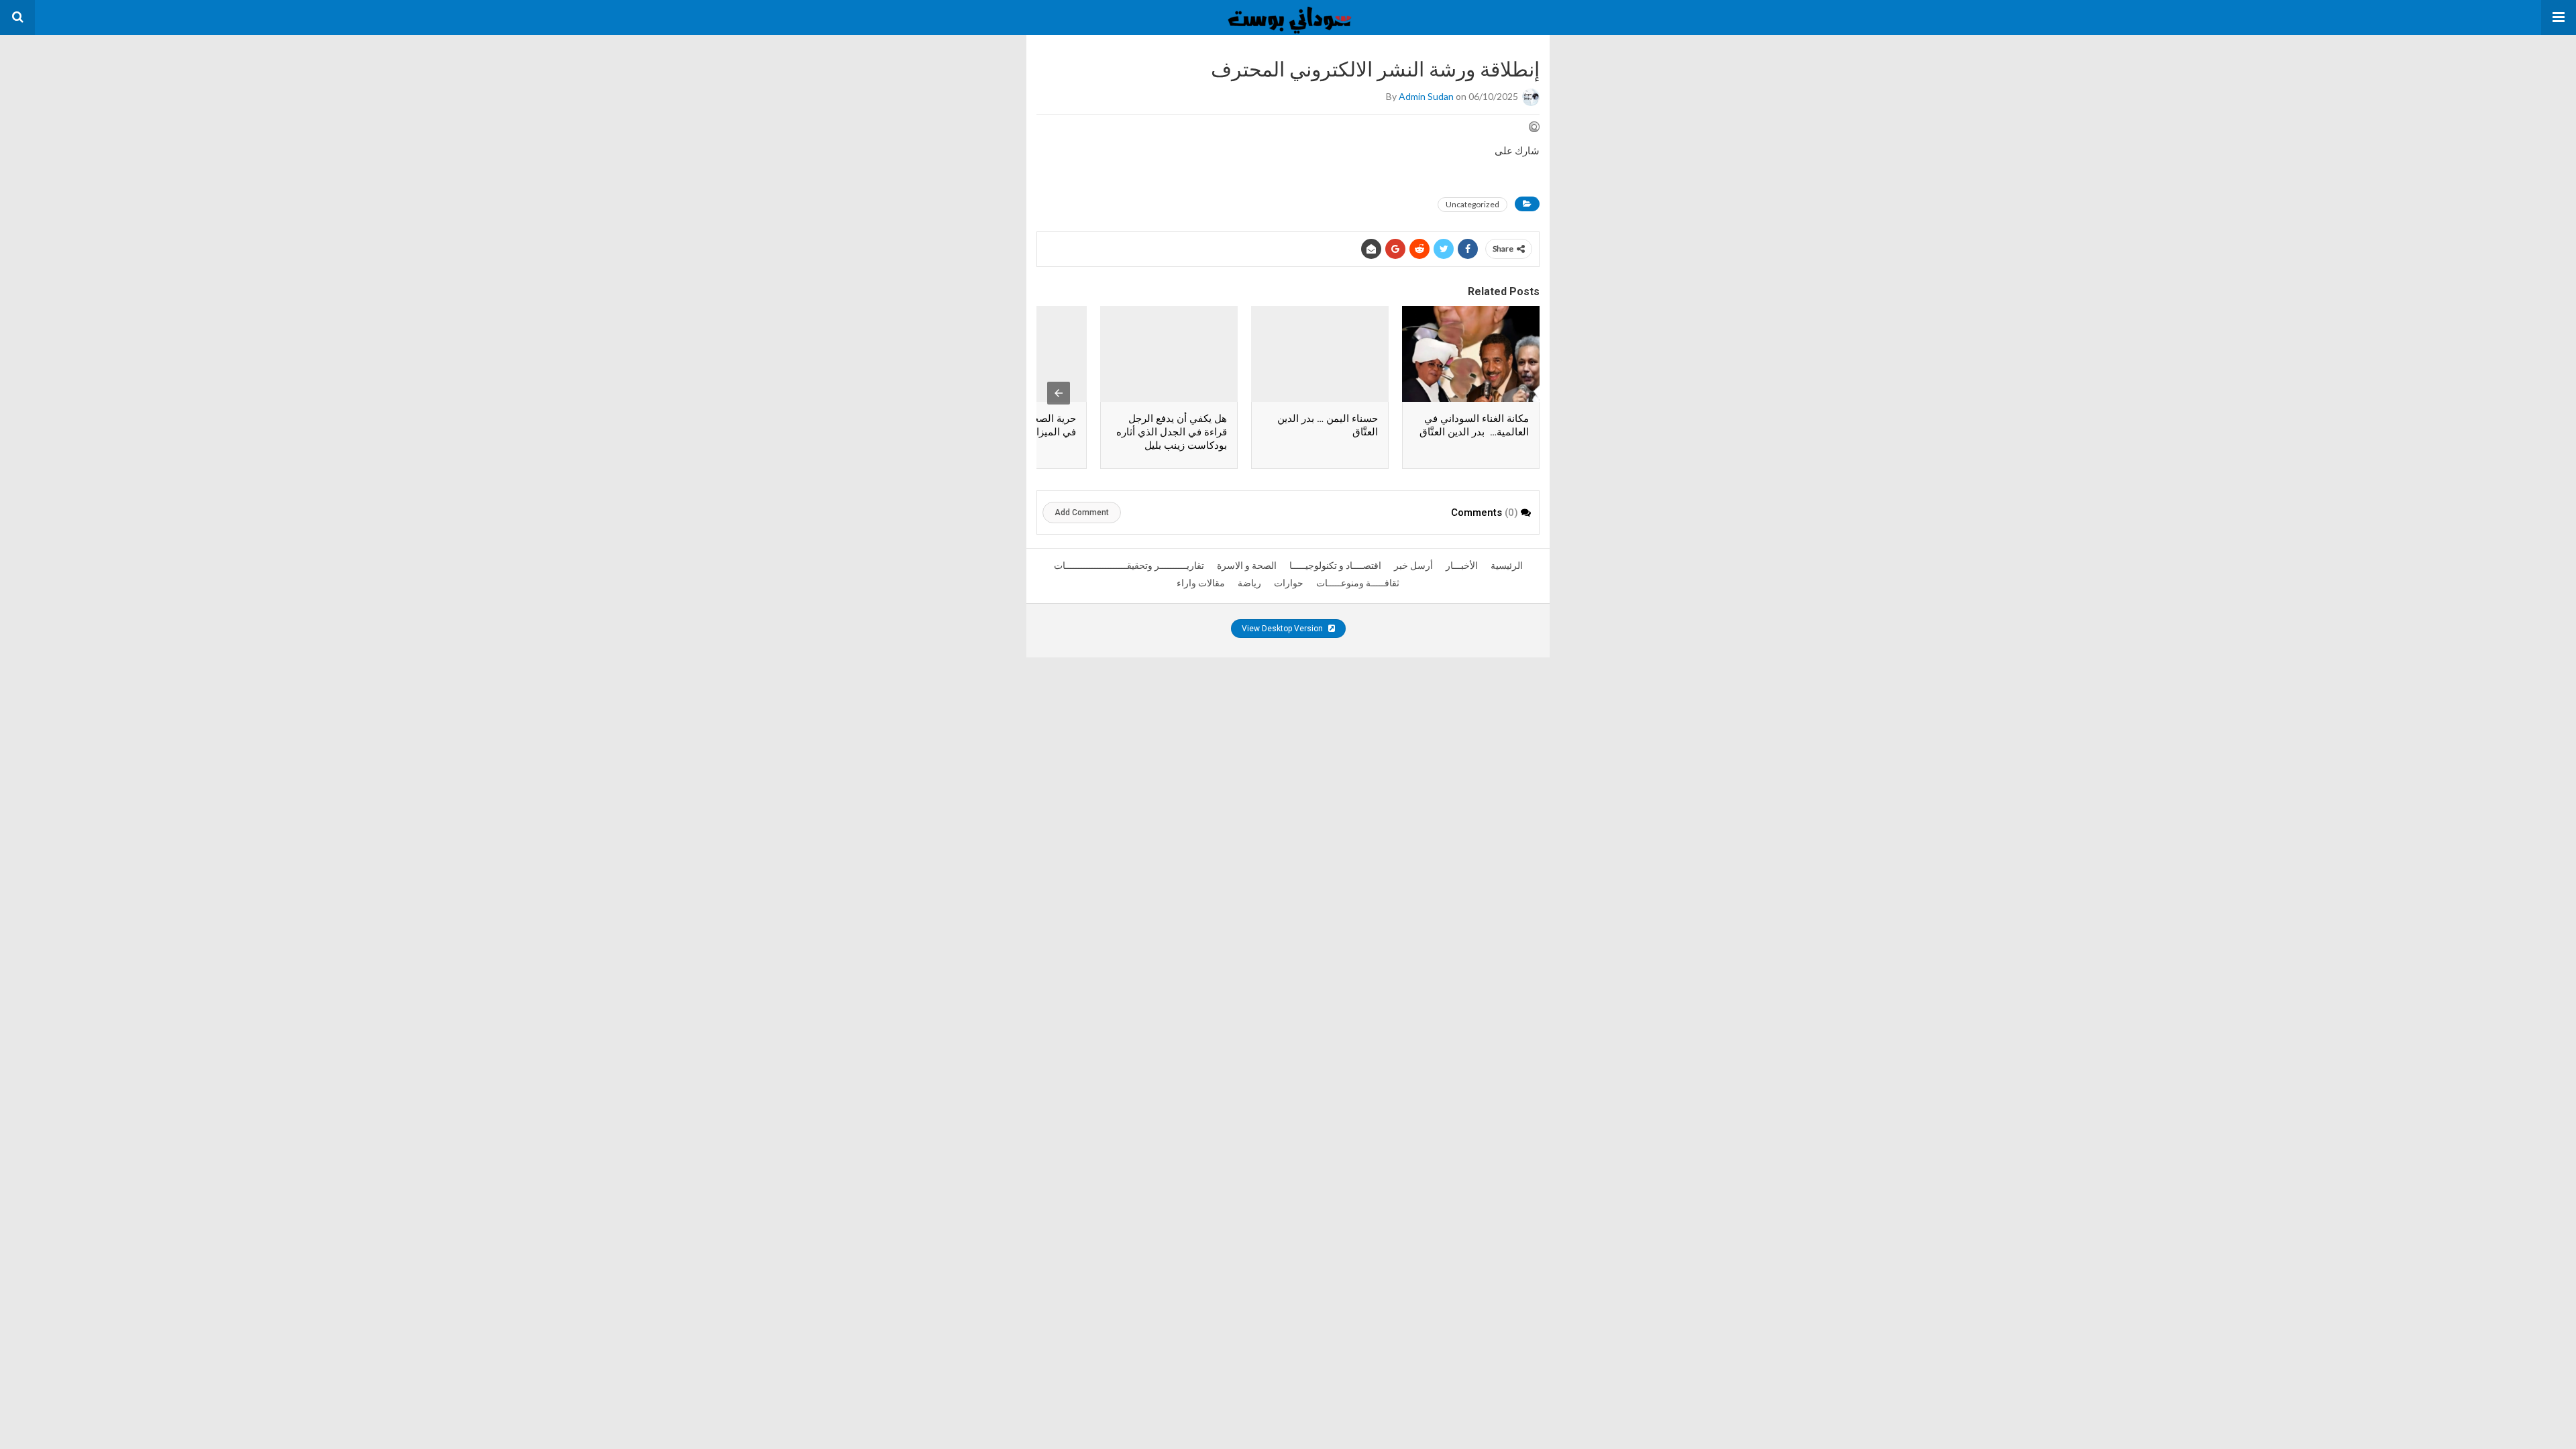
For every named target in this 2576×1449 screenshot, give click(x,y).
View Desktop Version (1283, 629)
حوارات (1289, 583)
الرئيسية (1507, 566)
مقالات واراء (1201, 583)
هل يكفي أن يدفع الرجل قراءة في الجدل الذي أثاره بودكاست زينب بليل (1172, 432)
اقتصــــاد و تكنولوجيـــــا (1335, 566)
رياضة (1249, 583)
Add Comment (1082, 513)
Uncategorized (1472, 204)
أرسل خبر (1413, 566)
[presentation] (1059, 393)
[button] (2559, 17)
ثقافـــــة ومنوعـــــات (1358, 583)
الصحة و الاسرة (1247, 566)
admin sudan (1426, 96)
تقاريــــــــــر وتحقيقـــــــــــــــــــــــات (1129, 566)
